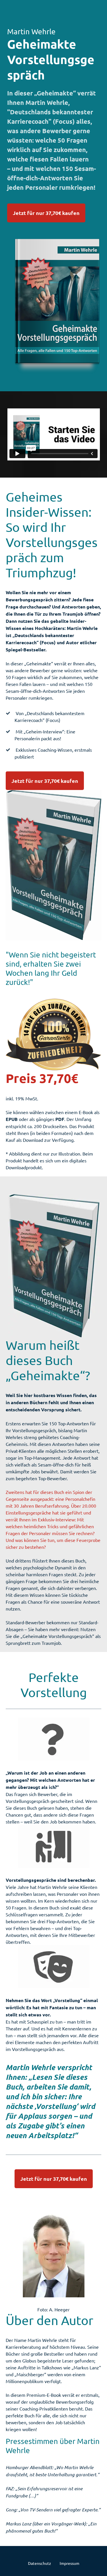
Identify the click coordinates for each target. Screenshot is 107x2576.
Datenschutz (40, 2563)
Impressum (69, 2563)
